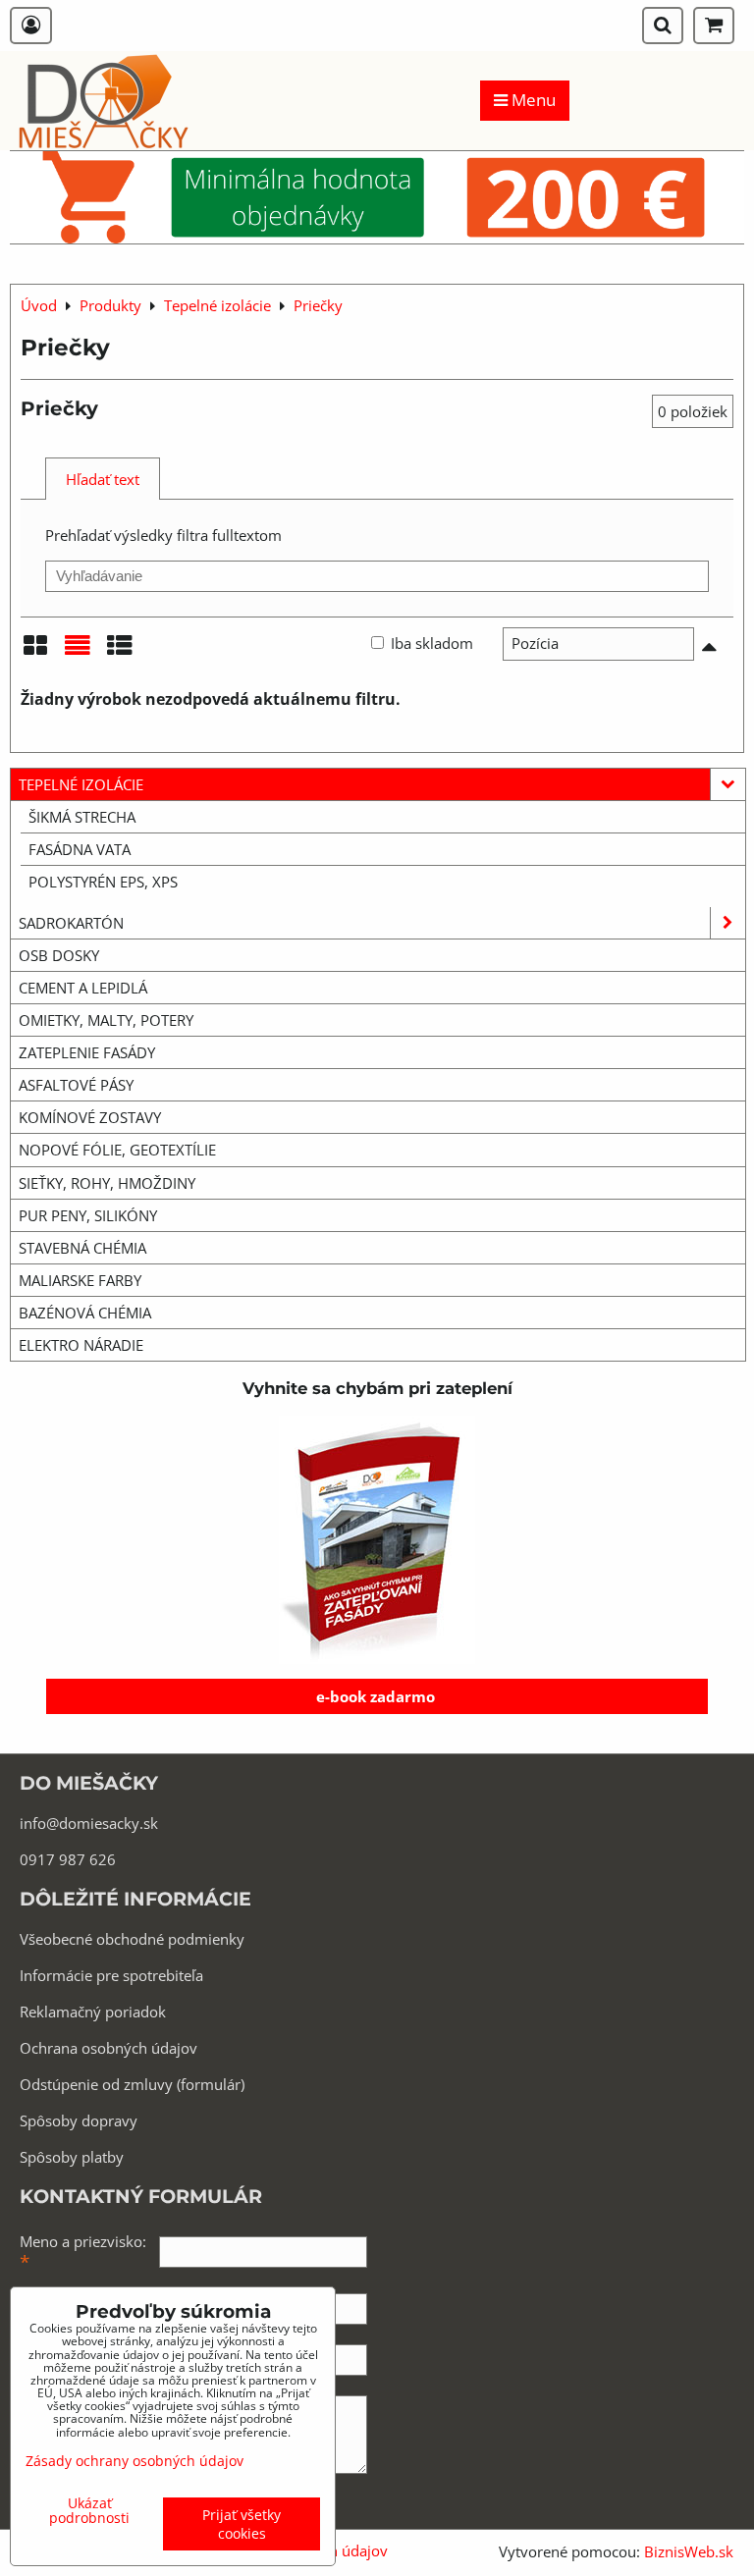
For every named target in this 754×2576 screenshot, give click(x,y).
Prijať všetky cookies (242, 2524)
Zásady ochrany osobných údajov (135, 2461)
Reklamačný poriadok (93, 2012)
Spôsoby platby (72, 2157)
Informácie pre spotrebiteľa (111, 1975)
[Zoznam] (78, 652)
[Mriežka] (35, 652)
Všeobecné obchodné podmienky (132, 1939)
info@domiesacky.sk (89, 1823)
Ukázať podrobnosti (89, 2510)
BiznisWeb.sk (689, 2551)
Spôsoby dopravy (79, 2120)
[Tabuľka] (120, 652)
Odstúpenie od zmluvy (96, 2084)
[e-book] (377, 1540)
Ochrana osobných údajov (108, 2048)
